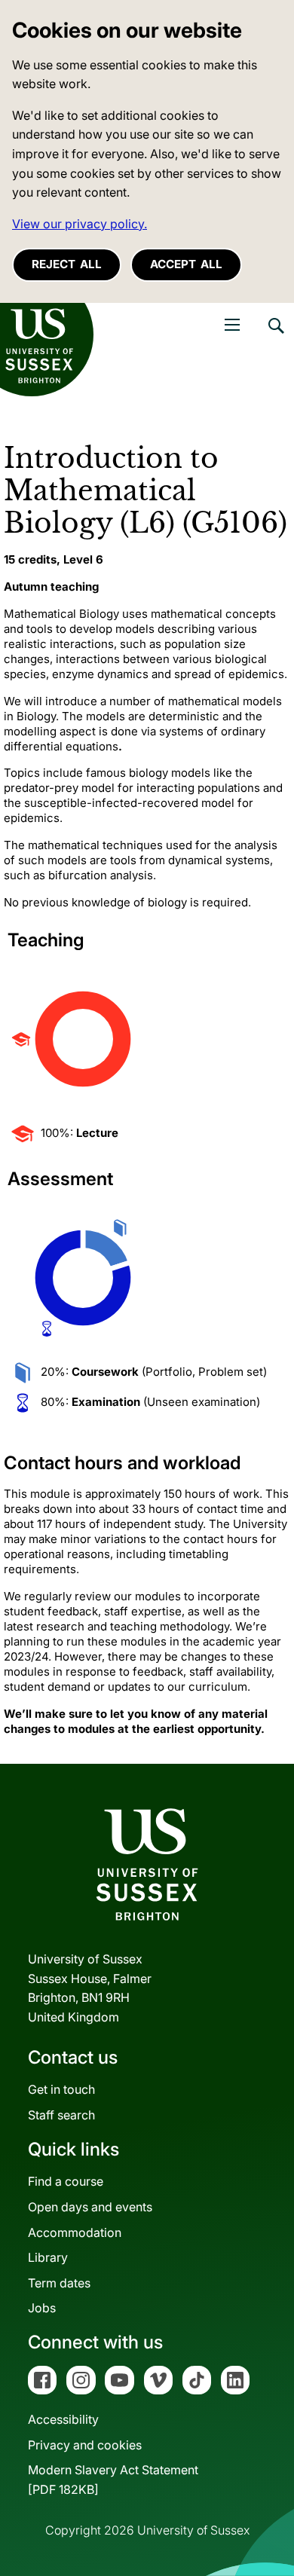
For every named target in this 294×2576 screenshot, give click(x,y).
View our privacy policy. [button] (80, 224)
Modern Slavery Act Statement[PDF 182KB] (113, 2480)
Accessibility (63, 2419)
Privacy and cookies (85, 2445)
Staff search (61, 2115)
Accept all (186, 264)
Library (48, 2257)
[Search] (275, 337)
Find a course (66, 2181)
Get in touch (61, 2089)
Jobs (42, 2308)
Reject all (67, 264)
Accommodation (75, 2232)
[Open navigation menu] (232, 325)
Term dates (59, 2283)
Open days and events (90, 2207)
